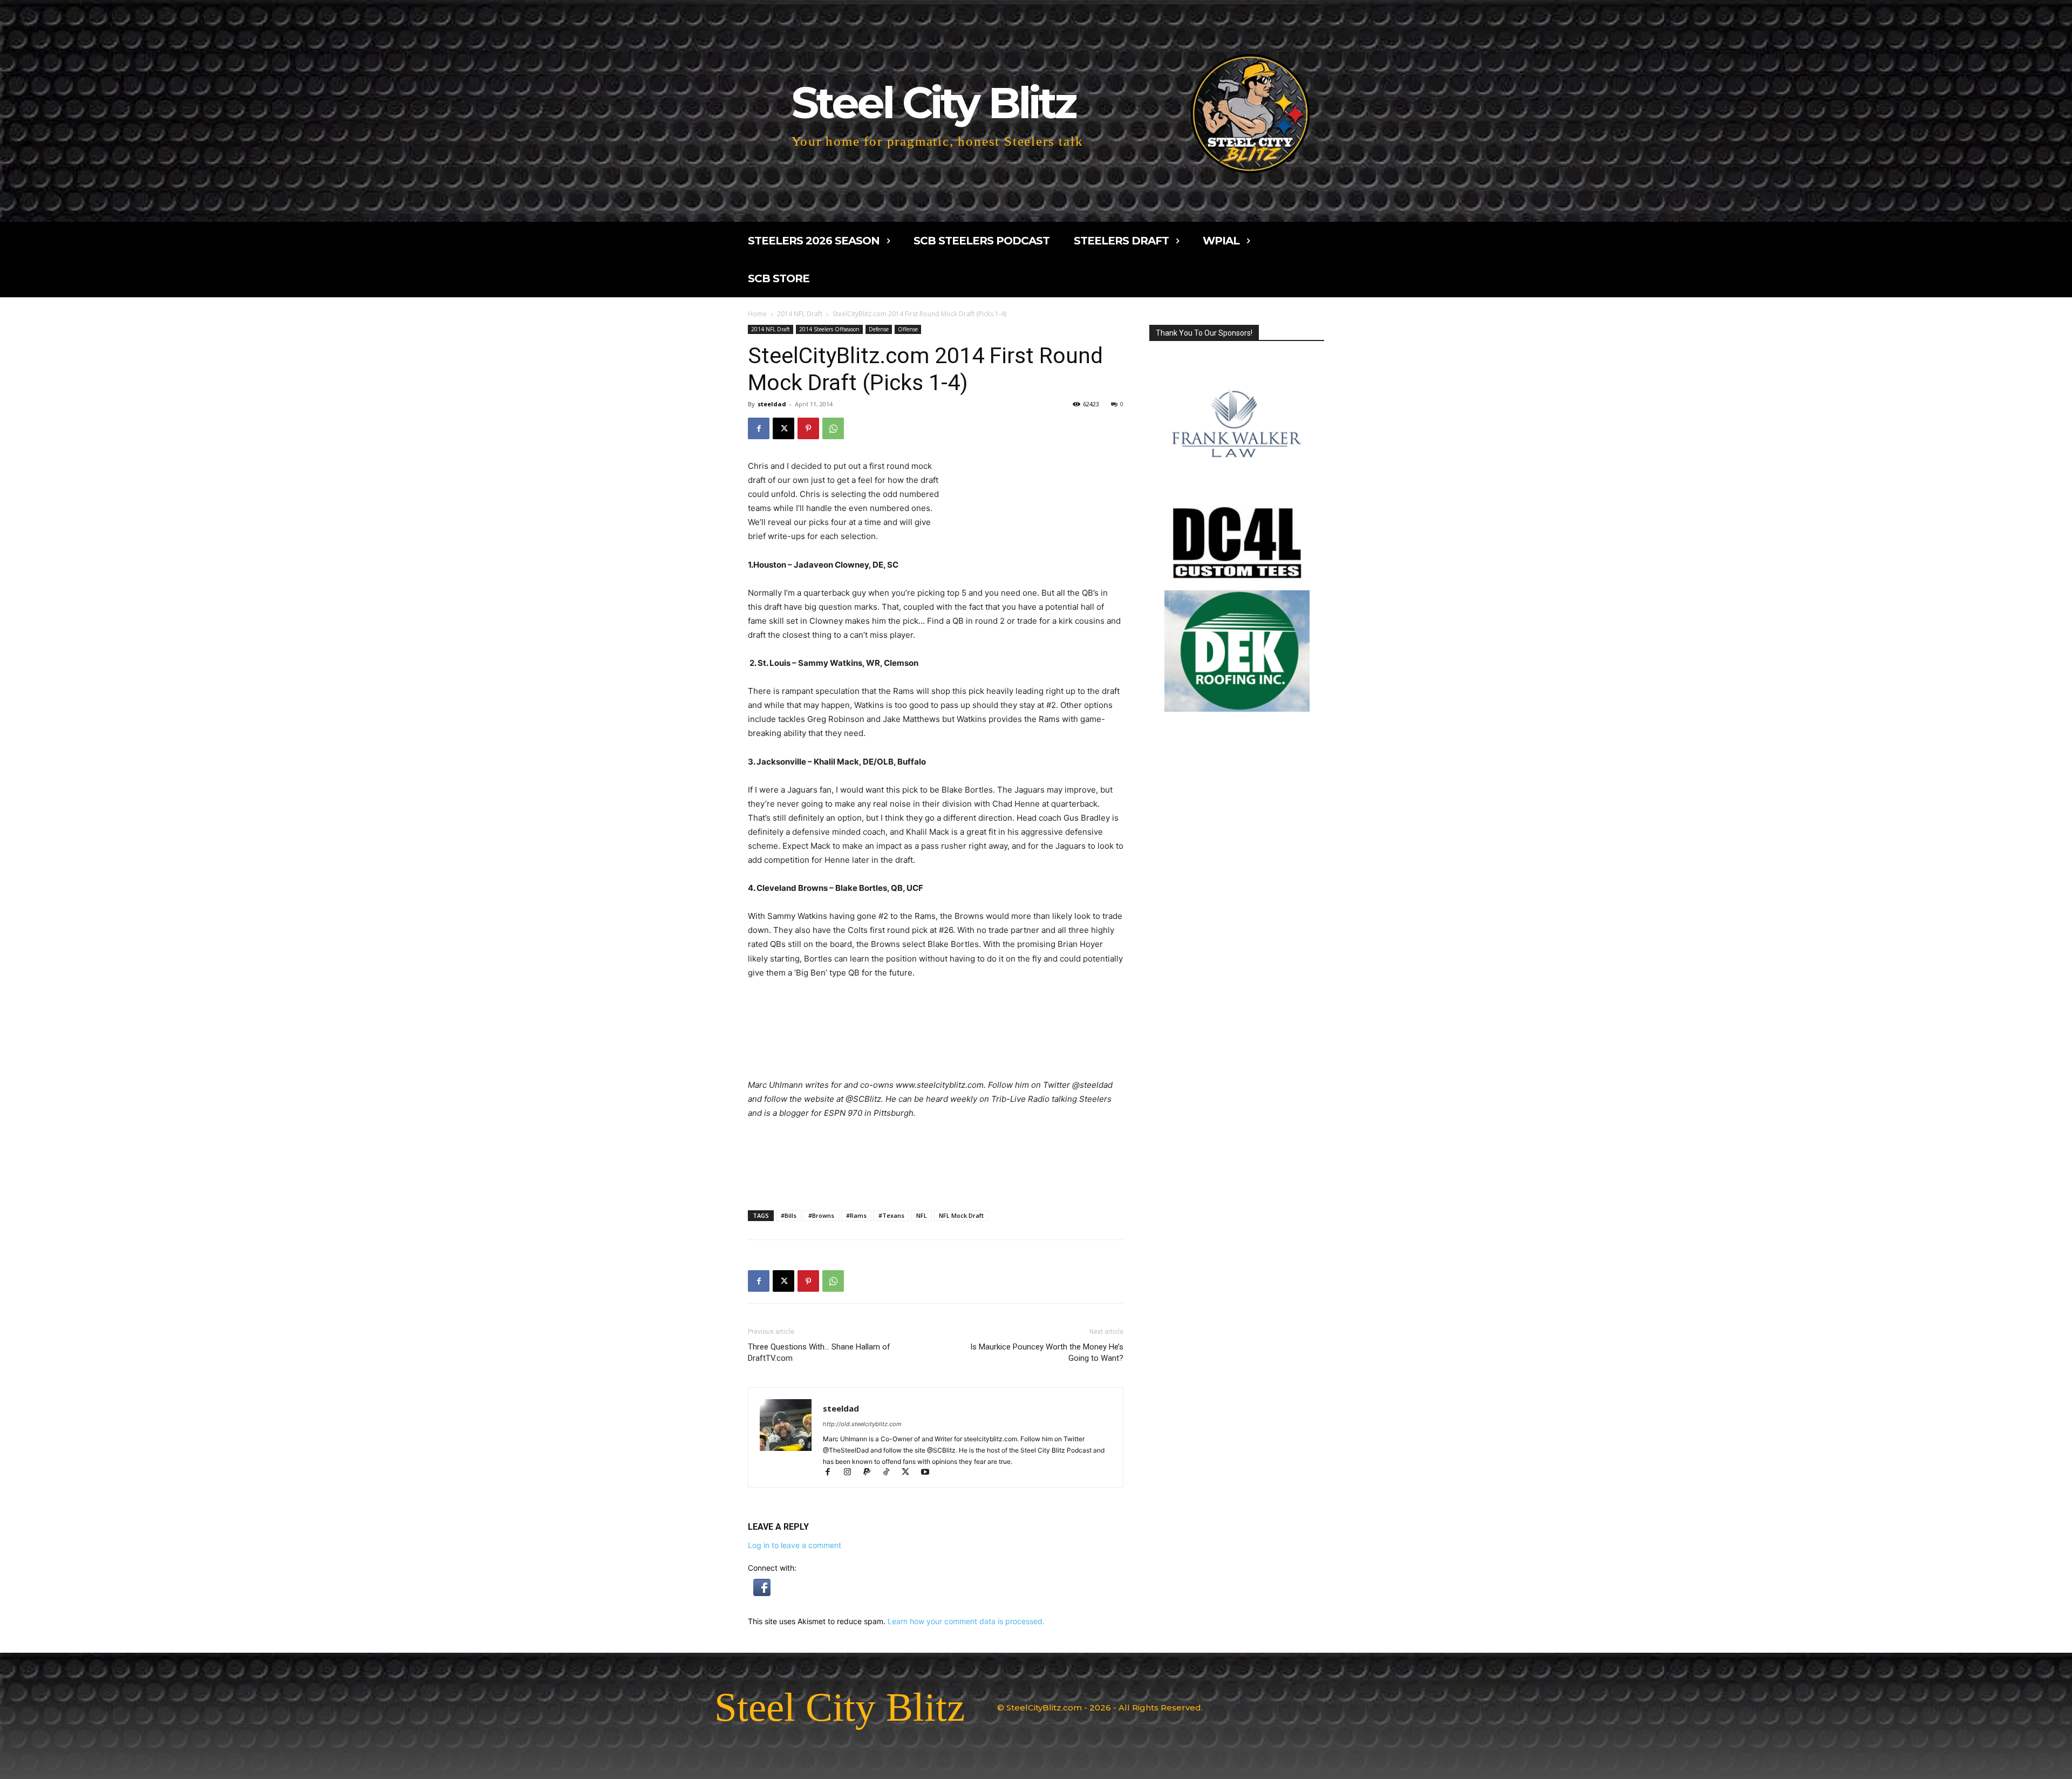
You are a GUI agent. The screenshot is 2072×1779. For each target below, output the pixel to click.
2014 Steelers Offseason (829, 329)
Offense (908, 329)
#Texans (891, 1215)
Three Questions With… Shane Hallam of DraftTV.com (819, 1352)
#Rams (856, 1215)
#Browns (821, 1215)
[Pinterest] (808, 428)
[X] (783, 428)
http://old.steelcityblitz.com (862, 1424)
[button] (762, 1593)
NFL (922, 1215)
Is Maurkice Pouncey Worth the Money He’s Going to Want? (1047, 1352)
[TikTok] (891, 1473)
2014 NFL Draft (800, 314)
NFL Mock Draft (961, 1215)
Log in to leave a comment (795, 1545)
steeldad (772, 404)
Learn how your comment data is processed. (966, 1621)
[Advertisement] (1034, 489)
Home (757, 314)
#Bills (789, 1215)
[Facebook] (759, 428)
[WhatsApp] (833, 428)
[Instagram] (852, 1473)
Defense (879, 329)
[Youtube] (929, 1473)
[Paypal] (871, 1473)
